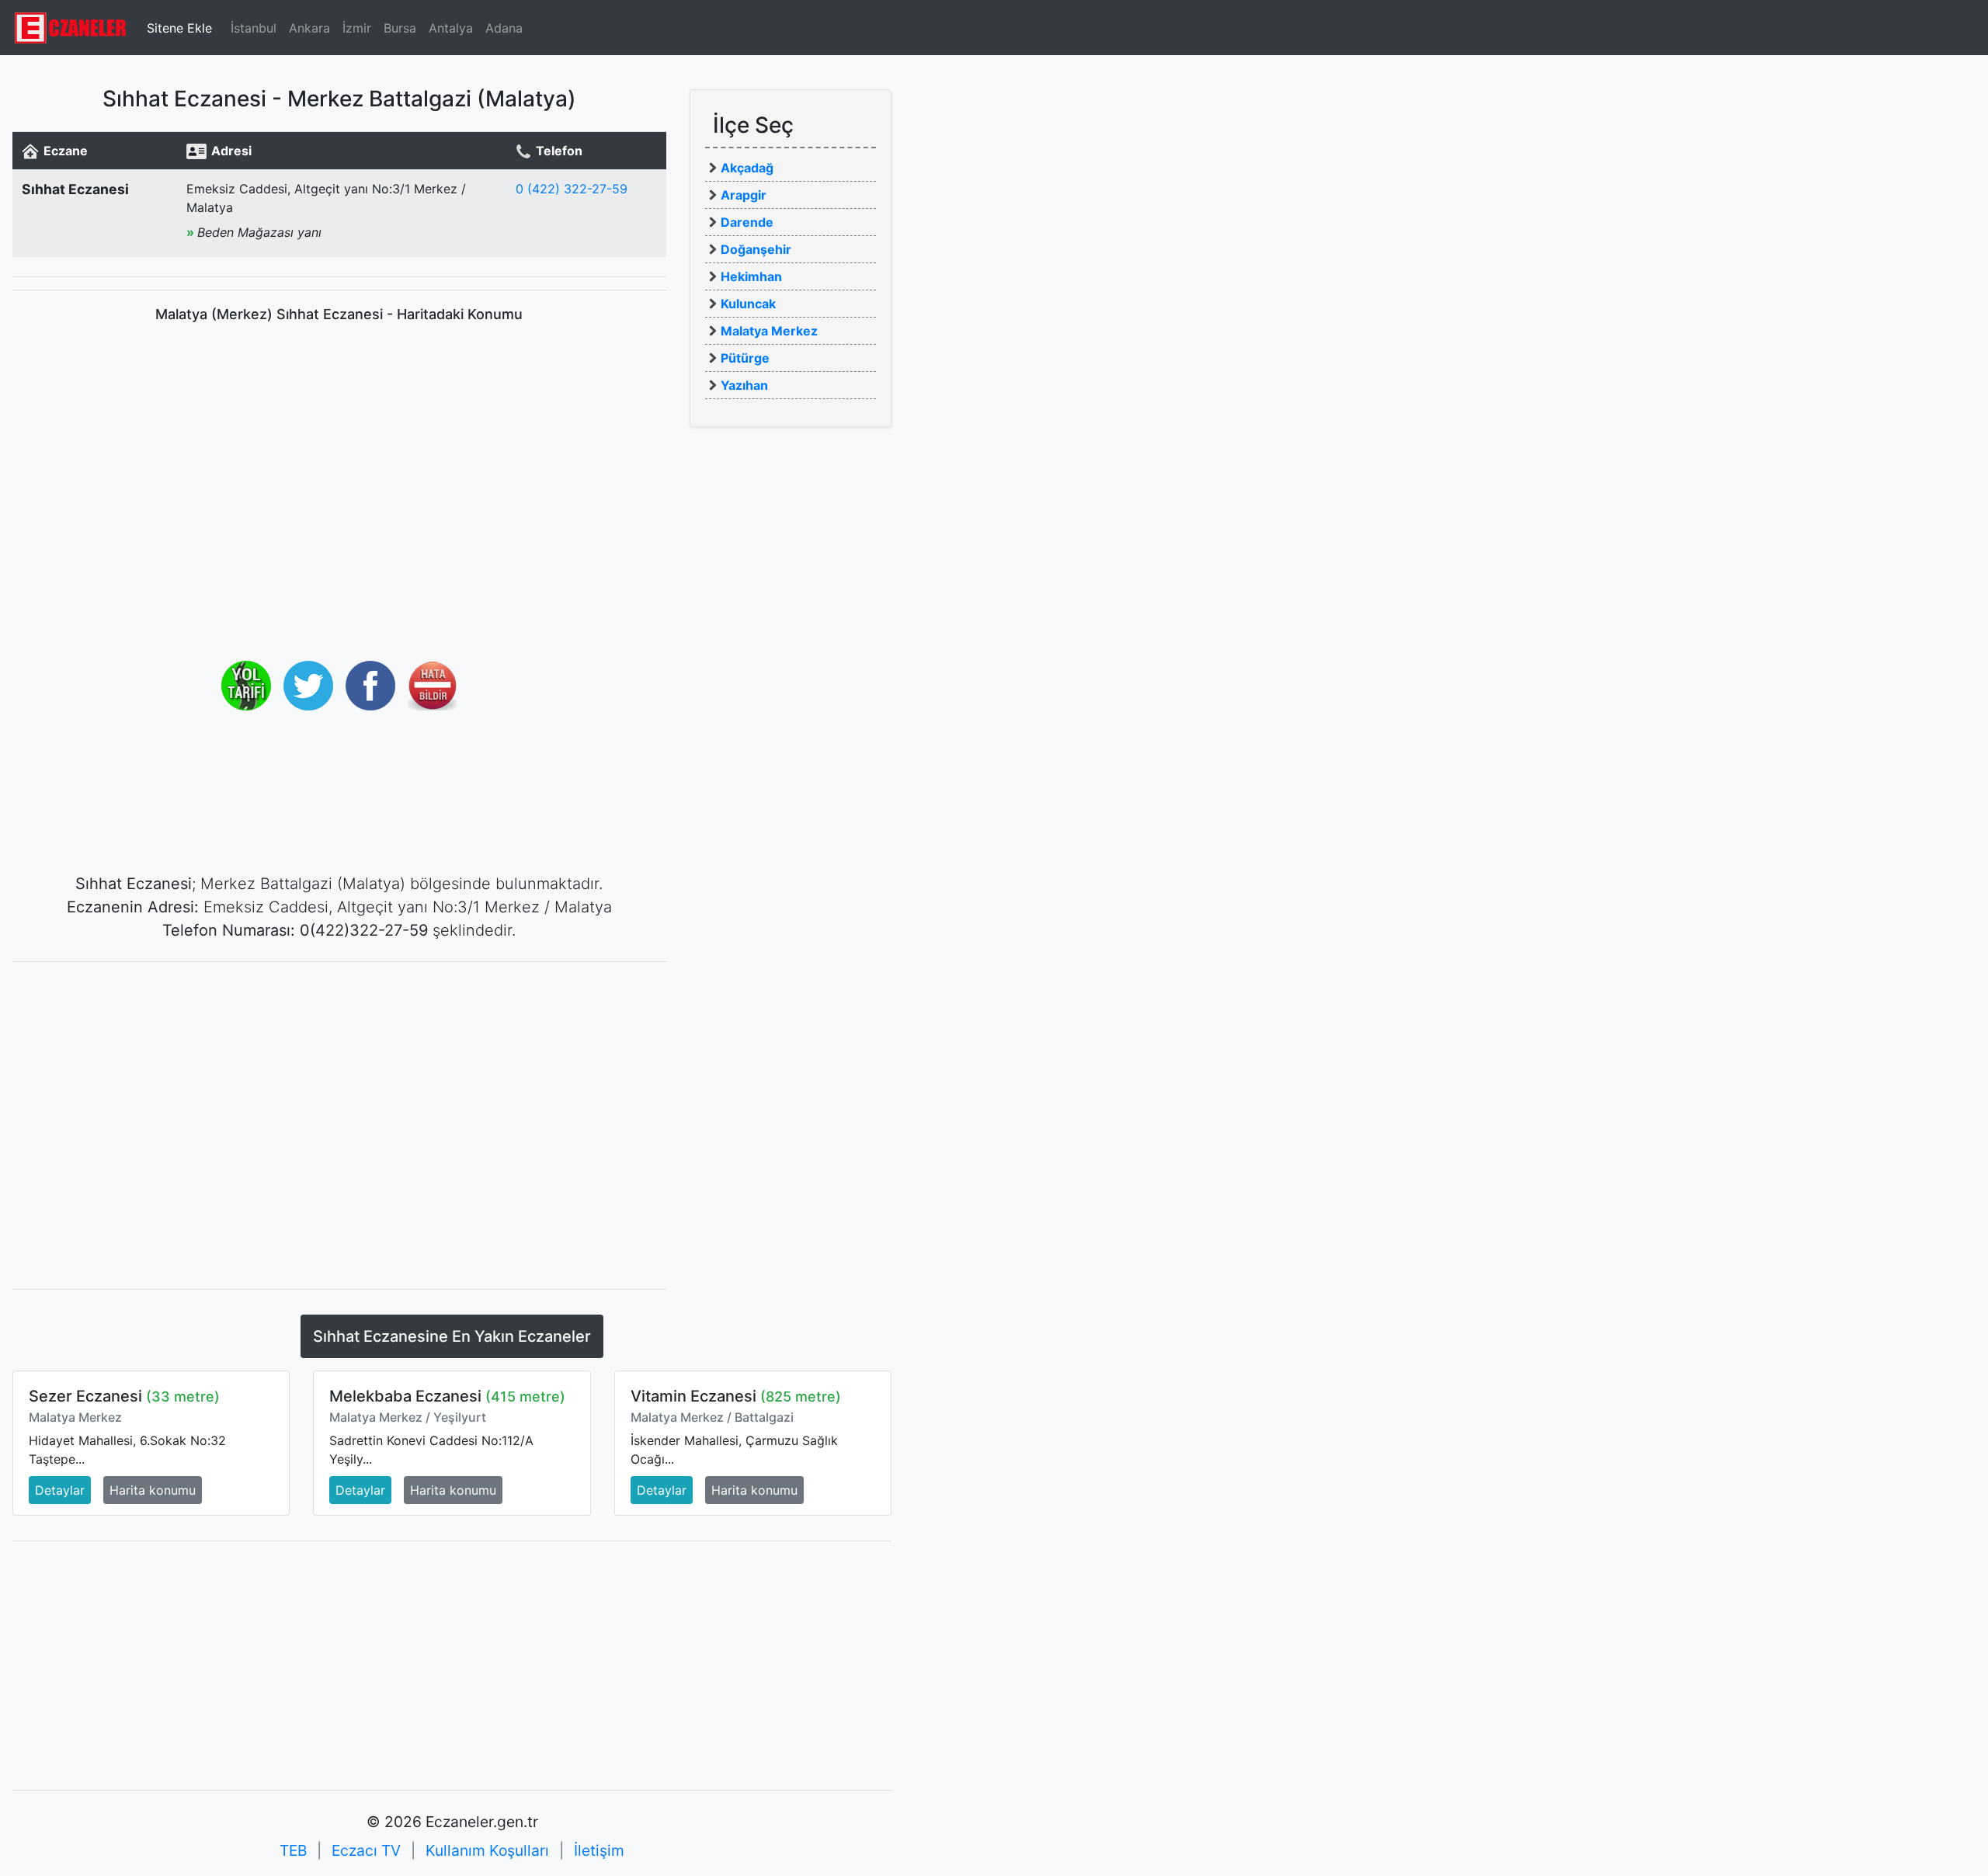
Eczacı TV (366, 1850)
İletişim (599, 1850)
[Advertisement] (339, 1083)
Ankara (309, 28)
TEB (293, 1850)
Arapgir (744, 195)
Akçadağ (747, 168)
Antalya (451, 28)
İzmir (357, 28)
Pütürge (745, 358)
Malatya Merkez (769, 331)
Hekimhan (751, 276)
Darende (747, 222)
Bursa (400, 28)
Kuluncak (748, 304)
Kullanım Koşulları (487, 1850)
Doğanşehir (756, 249)
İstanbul (254, 28)
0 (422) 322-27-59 (572, 189)
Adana (504, 28)
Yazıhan (744, 385)
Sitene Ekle (179, 28)
